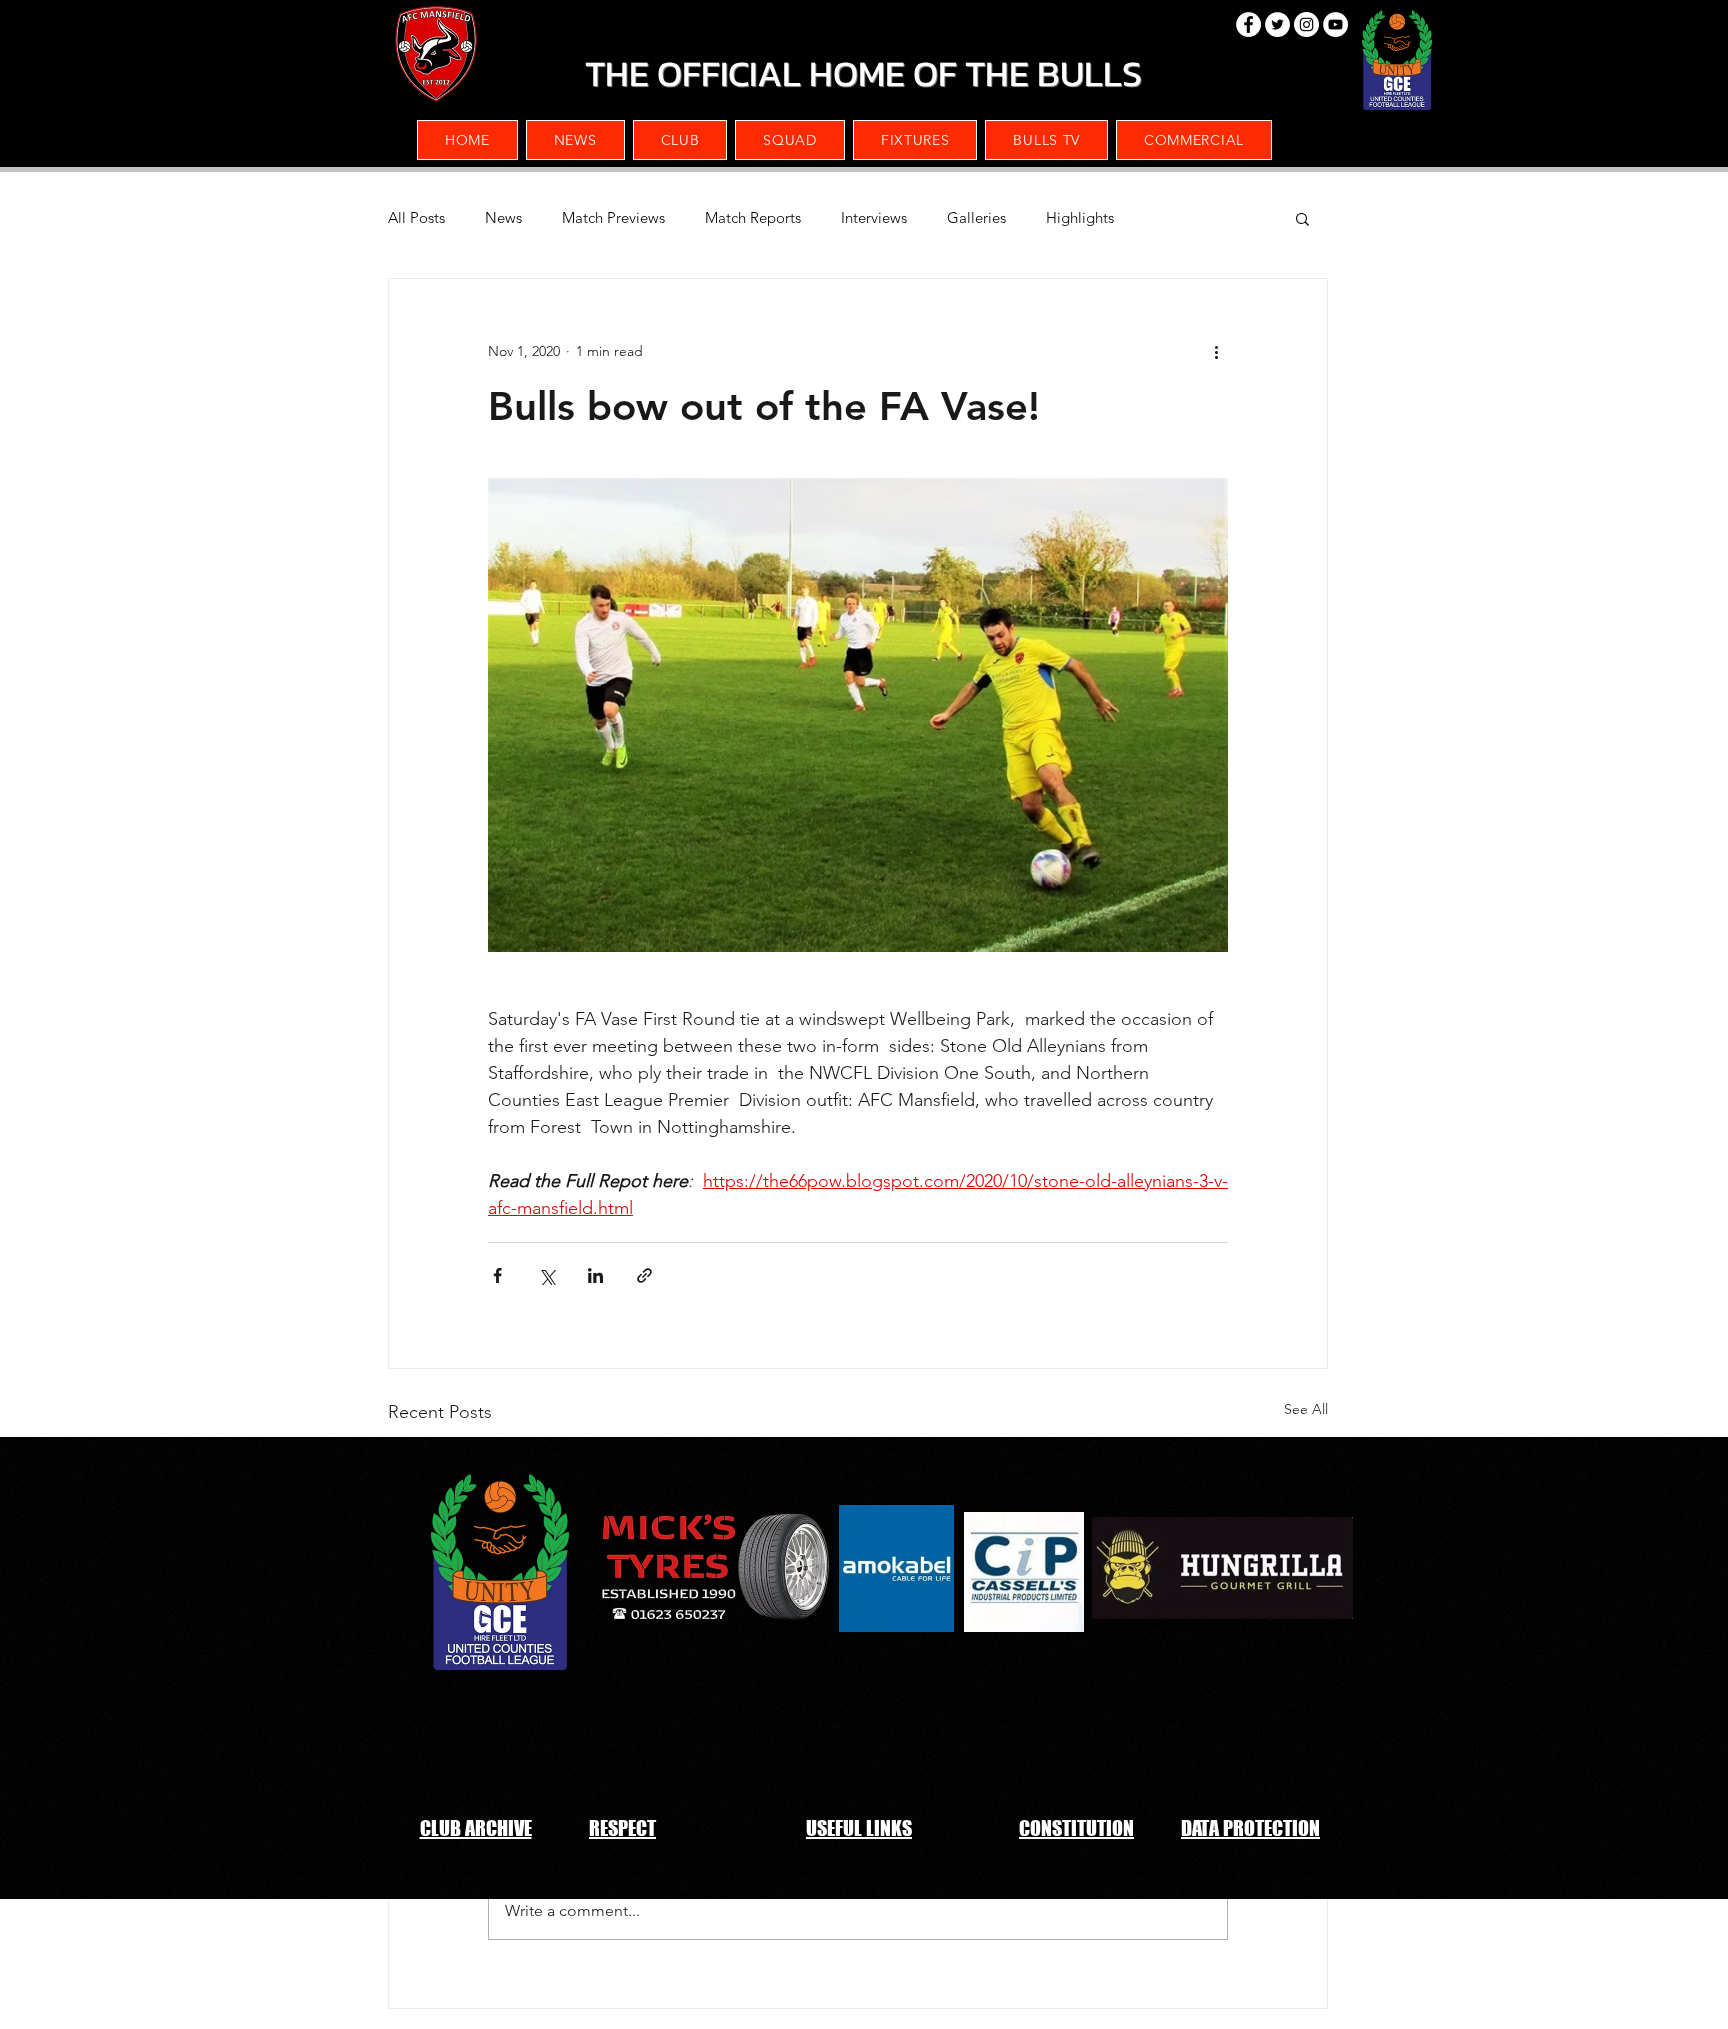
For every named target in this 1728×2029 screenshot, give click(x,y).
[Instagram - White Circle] (1306, 24)
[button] (1194, 140)
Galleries (976, 218)
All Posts (416, 218)
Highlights (1080, 218)
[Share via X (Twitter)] (546, 1275)
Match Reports (753, 218)
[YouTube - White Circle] (1335, 24)
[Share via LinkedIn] (595, 1275)
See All (1306, 1409)
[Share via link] (644, 1275)
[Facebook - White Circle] (1248, 24)
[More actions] (1216, 351)
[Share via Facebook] (497, 1275)
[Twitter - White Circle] (1277, 24)
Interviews (874, 218)
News (503, 218)
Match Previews (613, 218)
